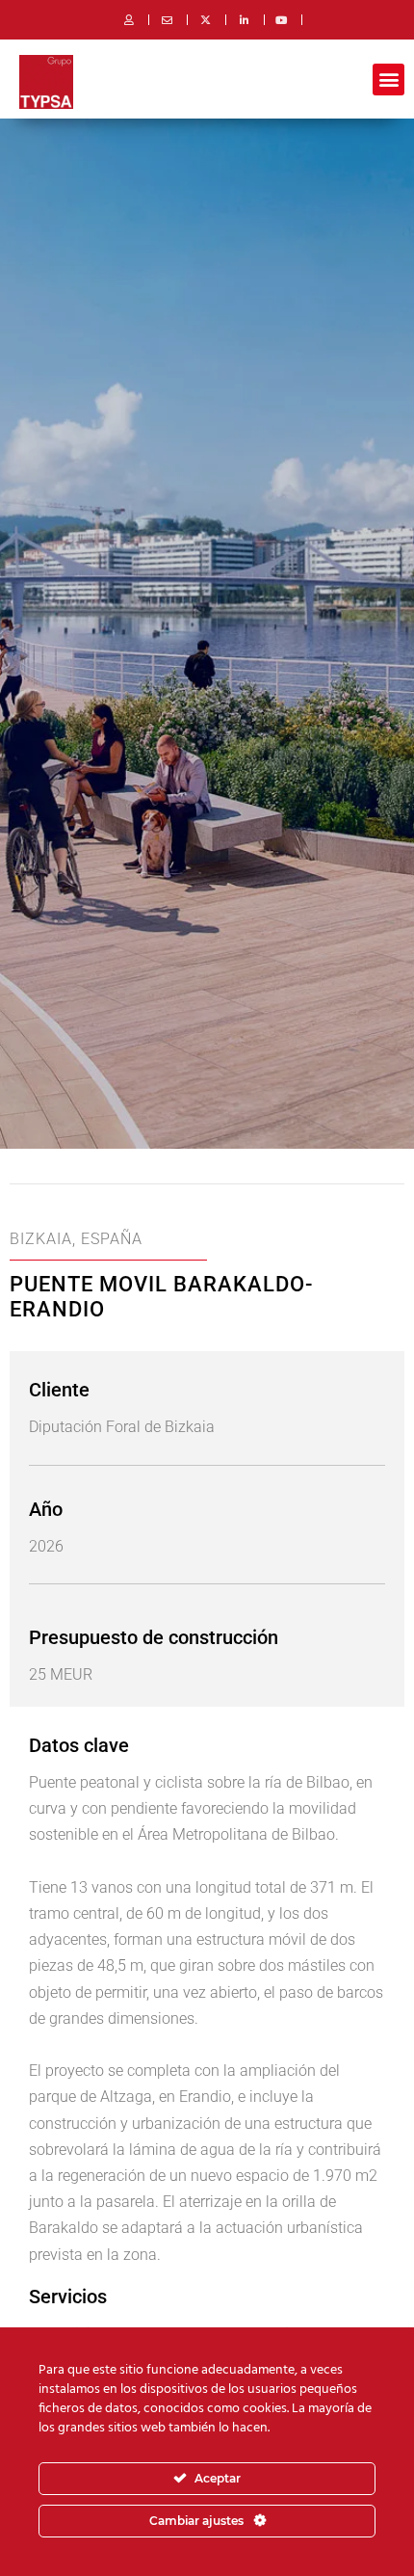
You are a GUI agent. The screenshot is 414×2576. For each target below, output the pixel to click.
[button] (388, 80)
